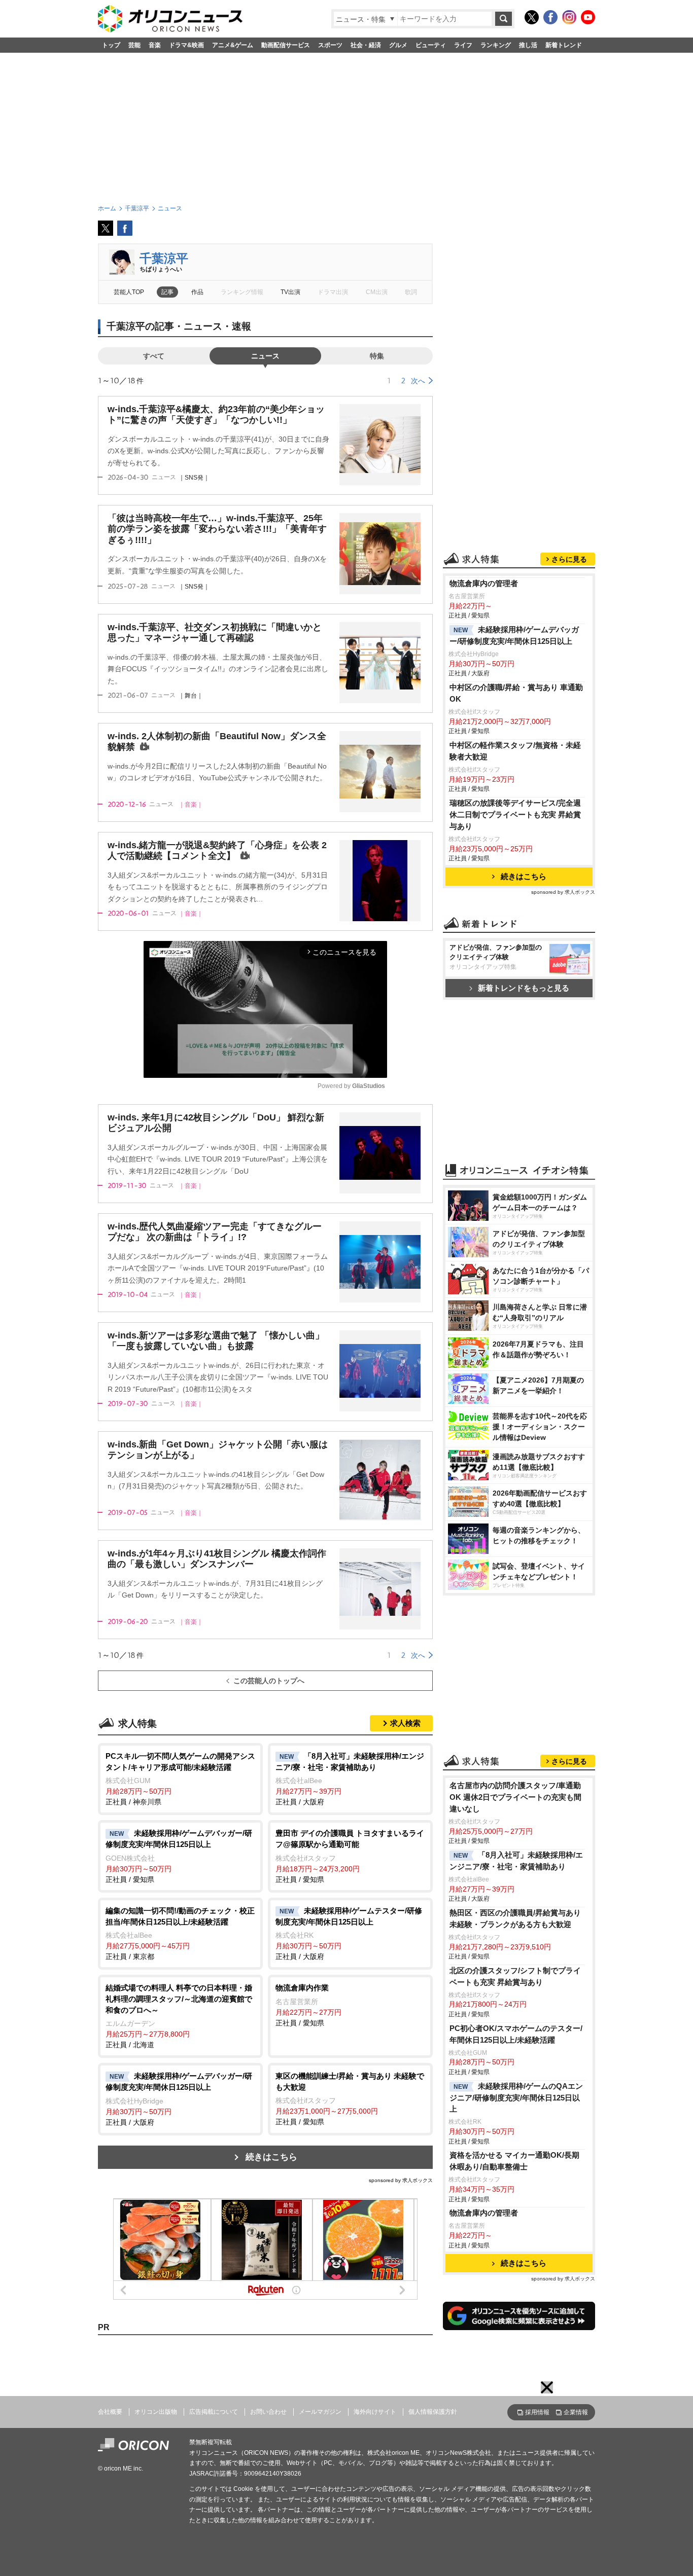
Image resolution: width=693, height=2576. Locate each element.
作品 (197, 292)
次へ (418, 381)
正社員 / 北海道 (179, 2016)
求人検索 (405, 1723)
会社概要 (110, 2412)
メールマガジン (320, 2412)
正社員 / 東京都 (180, 1933)
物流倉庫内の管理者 (484, 583)
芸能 (134, 45)
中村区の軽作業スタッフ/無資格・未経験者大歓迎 (515, 751)
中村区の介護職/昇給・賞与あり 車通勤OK (516, 693)
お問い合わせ (268, 2412)
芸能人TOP (129, 292)
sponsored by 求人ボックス (401, 2180)
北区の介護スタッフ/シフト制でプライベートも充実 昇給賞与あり (515, 1976)
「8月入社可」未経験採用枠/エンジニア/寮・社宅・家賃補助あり (516, 1861)
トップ (111, 45)
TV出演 (290, 292)
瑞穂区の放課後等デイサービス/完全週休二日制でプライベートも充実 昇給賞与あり (515, 814)
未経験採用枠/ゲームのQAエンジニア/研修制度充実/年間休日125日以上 (516, 2098)
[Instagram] (569, 17)
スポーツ (330, 45)
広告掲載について (214, 2412)
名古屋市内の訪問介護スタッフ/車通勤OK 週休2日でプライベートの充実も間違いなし (515, 1797)
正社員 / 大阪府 (350, 1779)
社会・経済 (366, 45)
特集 (377, 356)
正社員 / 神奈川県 (180, 1779)
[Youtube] (588, 17)
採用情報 (537, 2412)
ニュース (265, 356)
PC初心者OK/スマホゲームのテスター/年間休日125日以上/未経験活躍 (516, 2034)
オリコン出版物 (156, 2412)
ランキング (496, 45)
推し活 (528, 45)
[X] (532, 17)
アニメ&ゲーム (233, 45)
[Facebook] (550, 17)
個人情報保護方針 (433, 2412)
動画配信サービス (286, 45)
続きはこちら (271, 2157)
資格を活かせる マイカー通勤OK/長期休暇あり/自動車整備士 (514, 2161)
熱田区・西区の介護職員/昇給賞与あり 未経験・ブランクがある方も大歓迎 (515, 1918)
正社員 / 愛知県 (179, 1856)
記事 (167, 292)
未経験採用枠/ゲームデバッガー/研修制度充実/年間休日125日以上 (514, 635)
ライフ (463, 45)
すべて (154, 356)
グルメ (398, 45)
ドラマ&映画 (186, 45)
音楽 (155, 45)
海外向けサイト (375, 2412)
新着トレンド (564, 45)
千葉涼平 (164, 258)
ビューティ (431, 45)
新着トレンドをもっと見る (524, 988)
